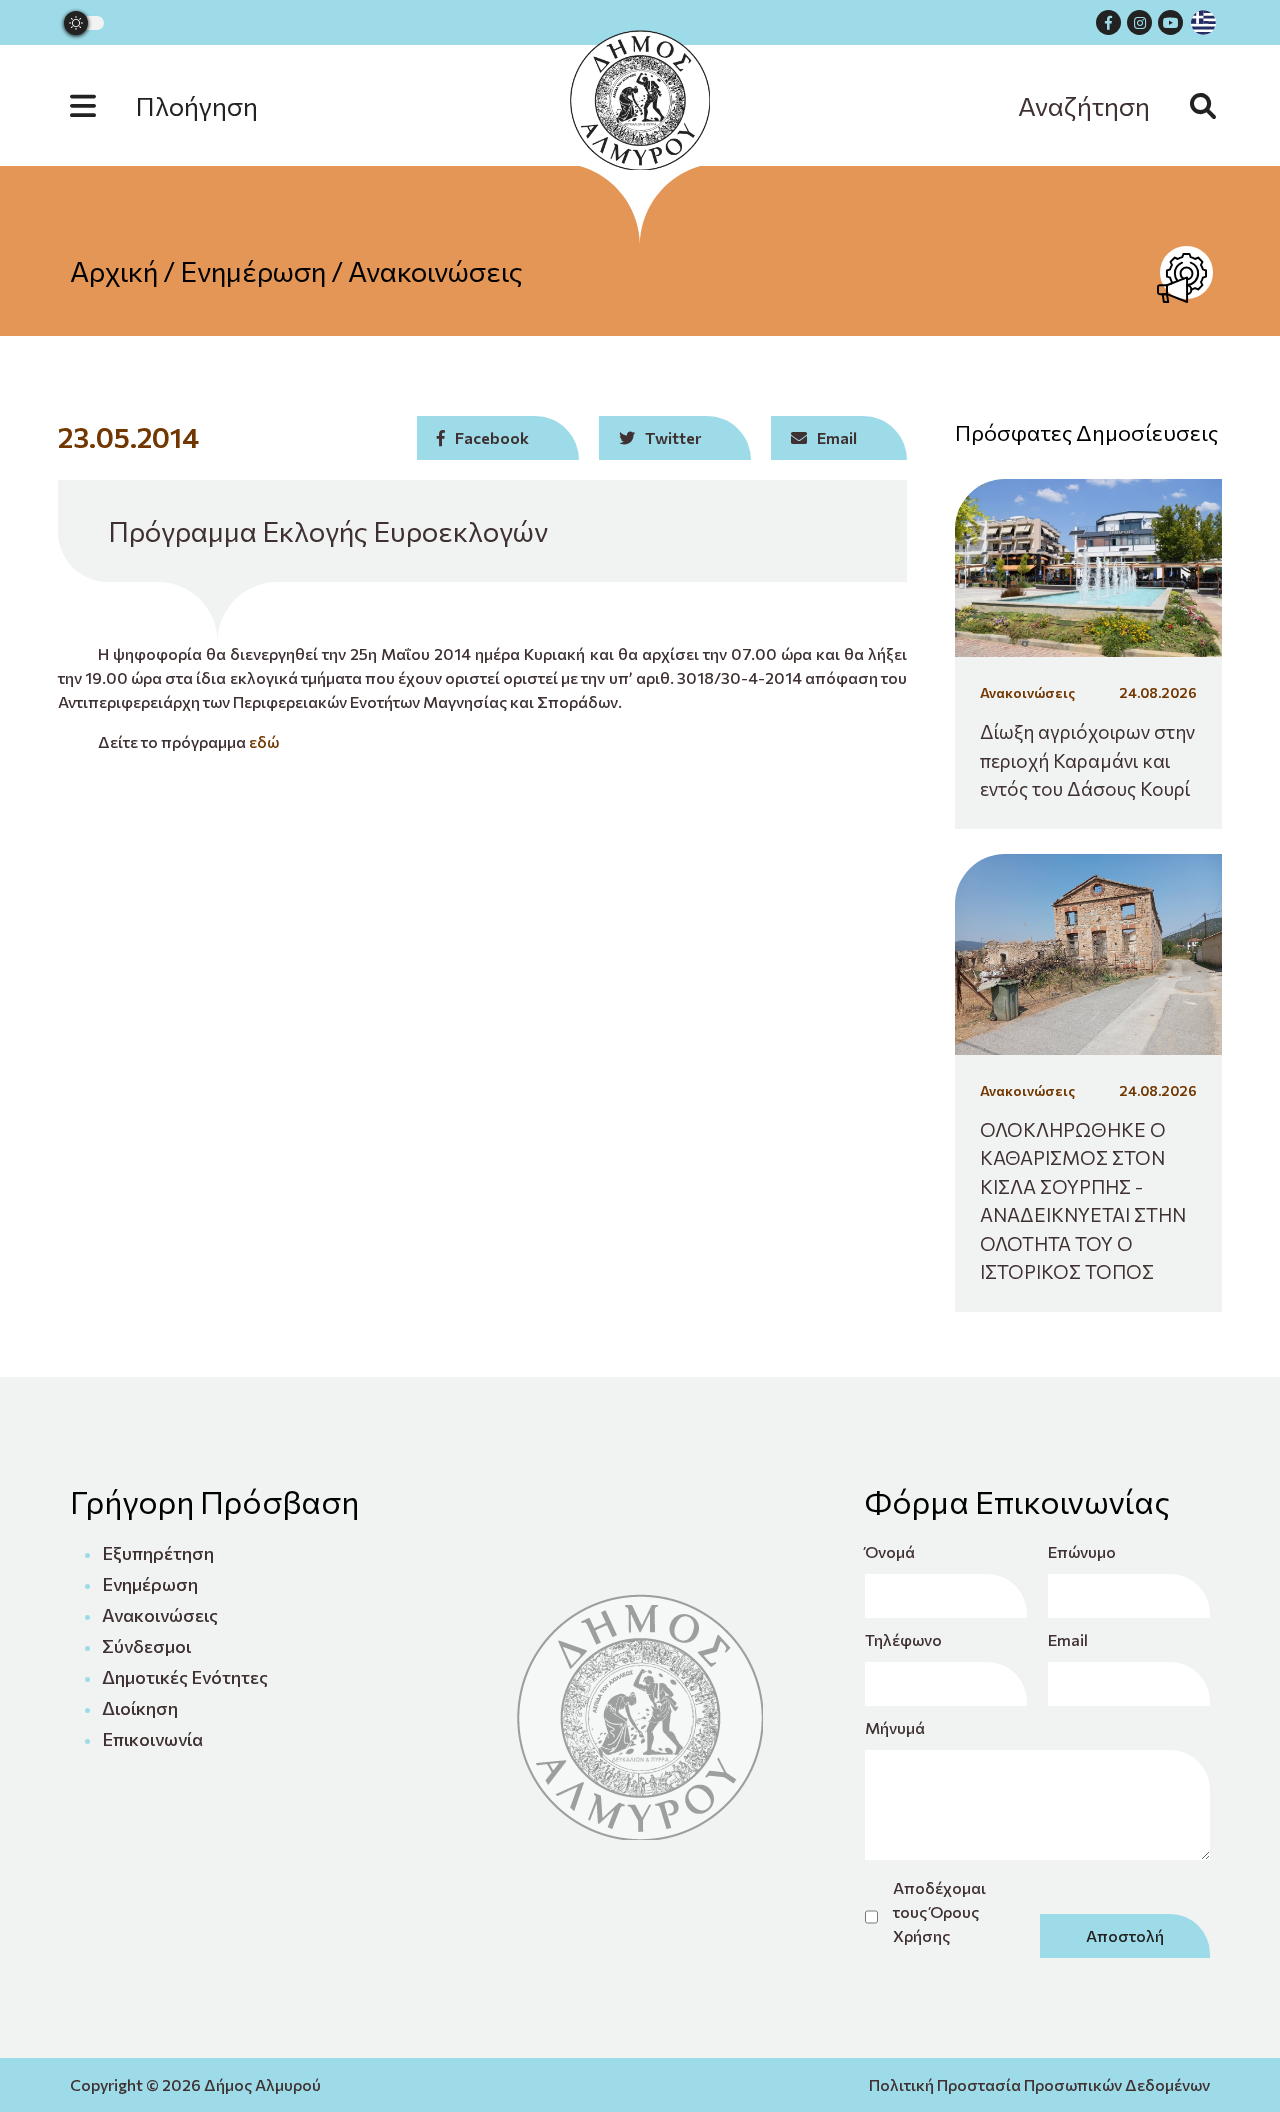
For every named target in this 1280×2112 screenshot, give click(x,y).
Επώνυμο (1082, 1551)
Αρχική (114, 271)
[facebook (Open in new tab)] (1108, 22)
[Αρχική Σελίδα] (640, 100)
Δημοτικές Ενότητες (185, 1677)
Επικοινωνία (152, 1739)
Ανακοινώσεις (435, 271)
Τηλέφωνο (903, 1639)
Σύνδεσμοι (146, 1646)
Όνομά (890, 1551)
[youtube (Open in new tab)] (1170, 22)
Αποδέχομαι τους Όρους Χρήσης (939, 1911)
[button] (184, 105)
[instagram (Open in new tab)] (1139, 22)
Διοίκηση (140, 1708)
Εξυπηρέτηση (158, 1553)
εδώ (264, 741)
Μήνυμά (895, 1727)
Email (1068, 1639)
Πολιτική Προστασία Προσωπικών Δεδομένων (1039, 2084)
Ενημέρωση (253, 271)
